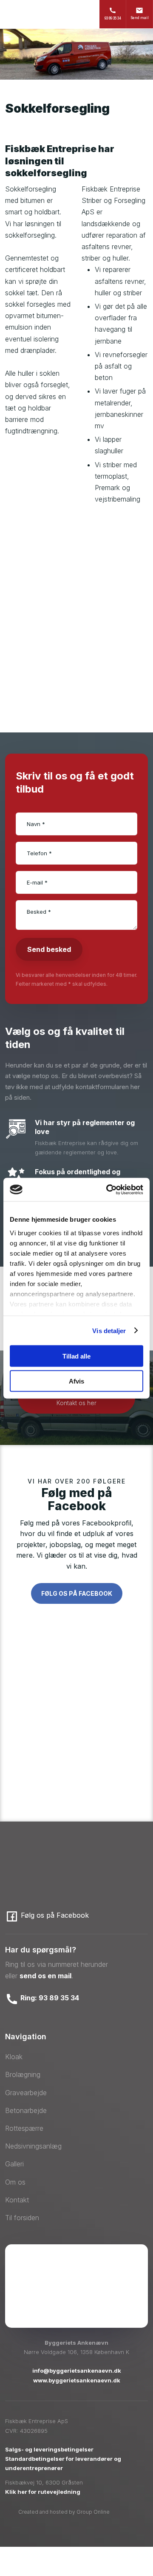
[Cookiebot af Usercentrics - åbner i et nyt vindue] (108, 1190)
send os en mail (45, 1976)
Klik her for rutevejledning (43, 2492)
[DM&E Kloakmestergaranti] (77, 2307)
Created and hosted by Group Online (64, 2512)
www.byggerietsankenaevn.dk (77, 2380)
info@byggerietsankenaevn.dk (77, 2371)
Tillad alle (76, 1356)
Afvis (76, 1381)
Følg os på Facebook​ (77, 1593)
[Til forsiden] (56, 14)
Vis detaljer (109, 1330)
